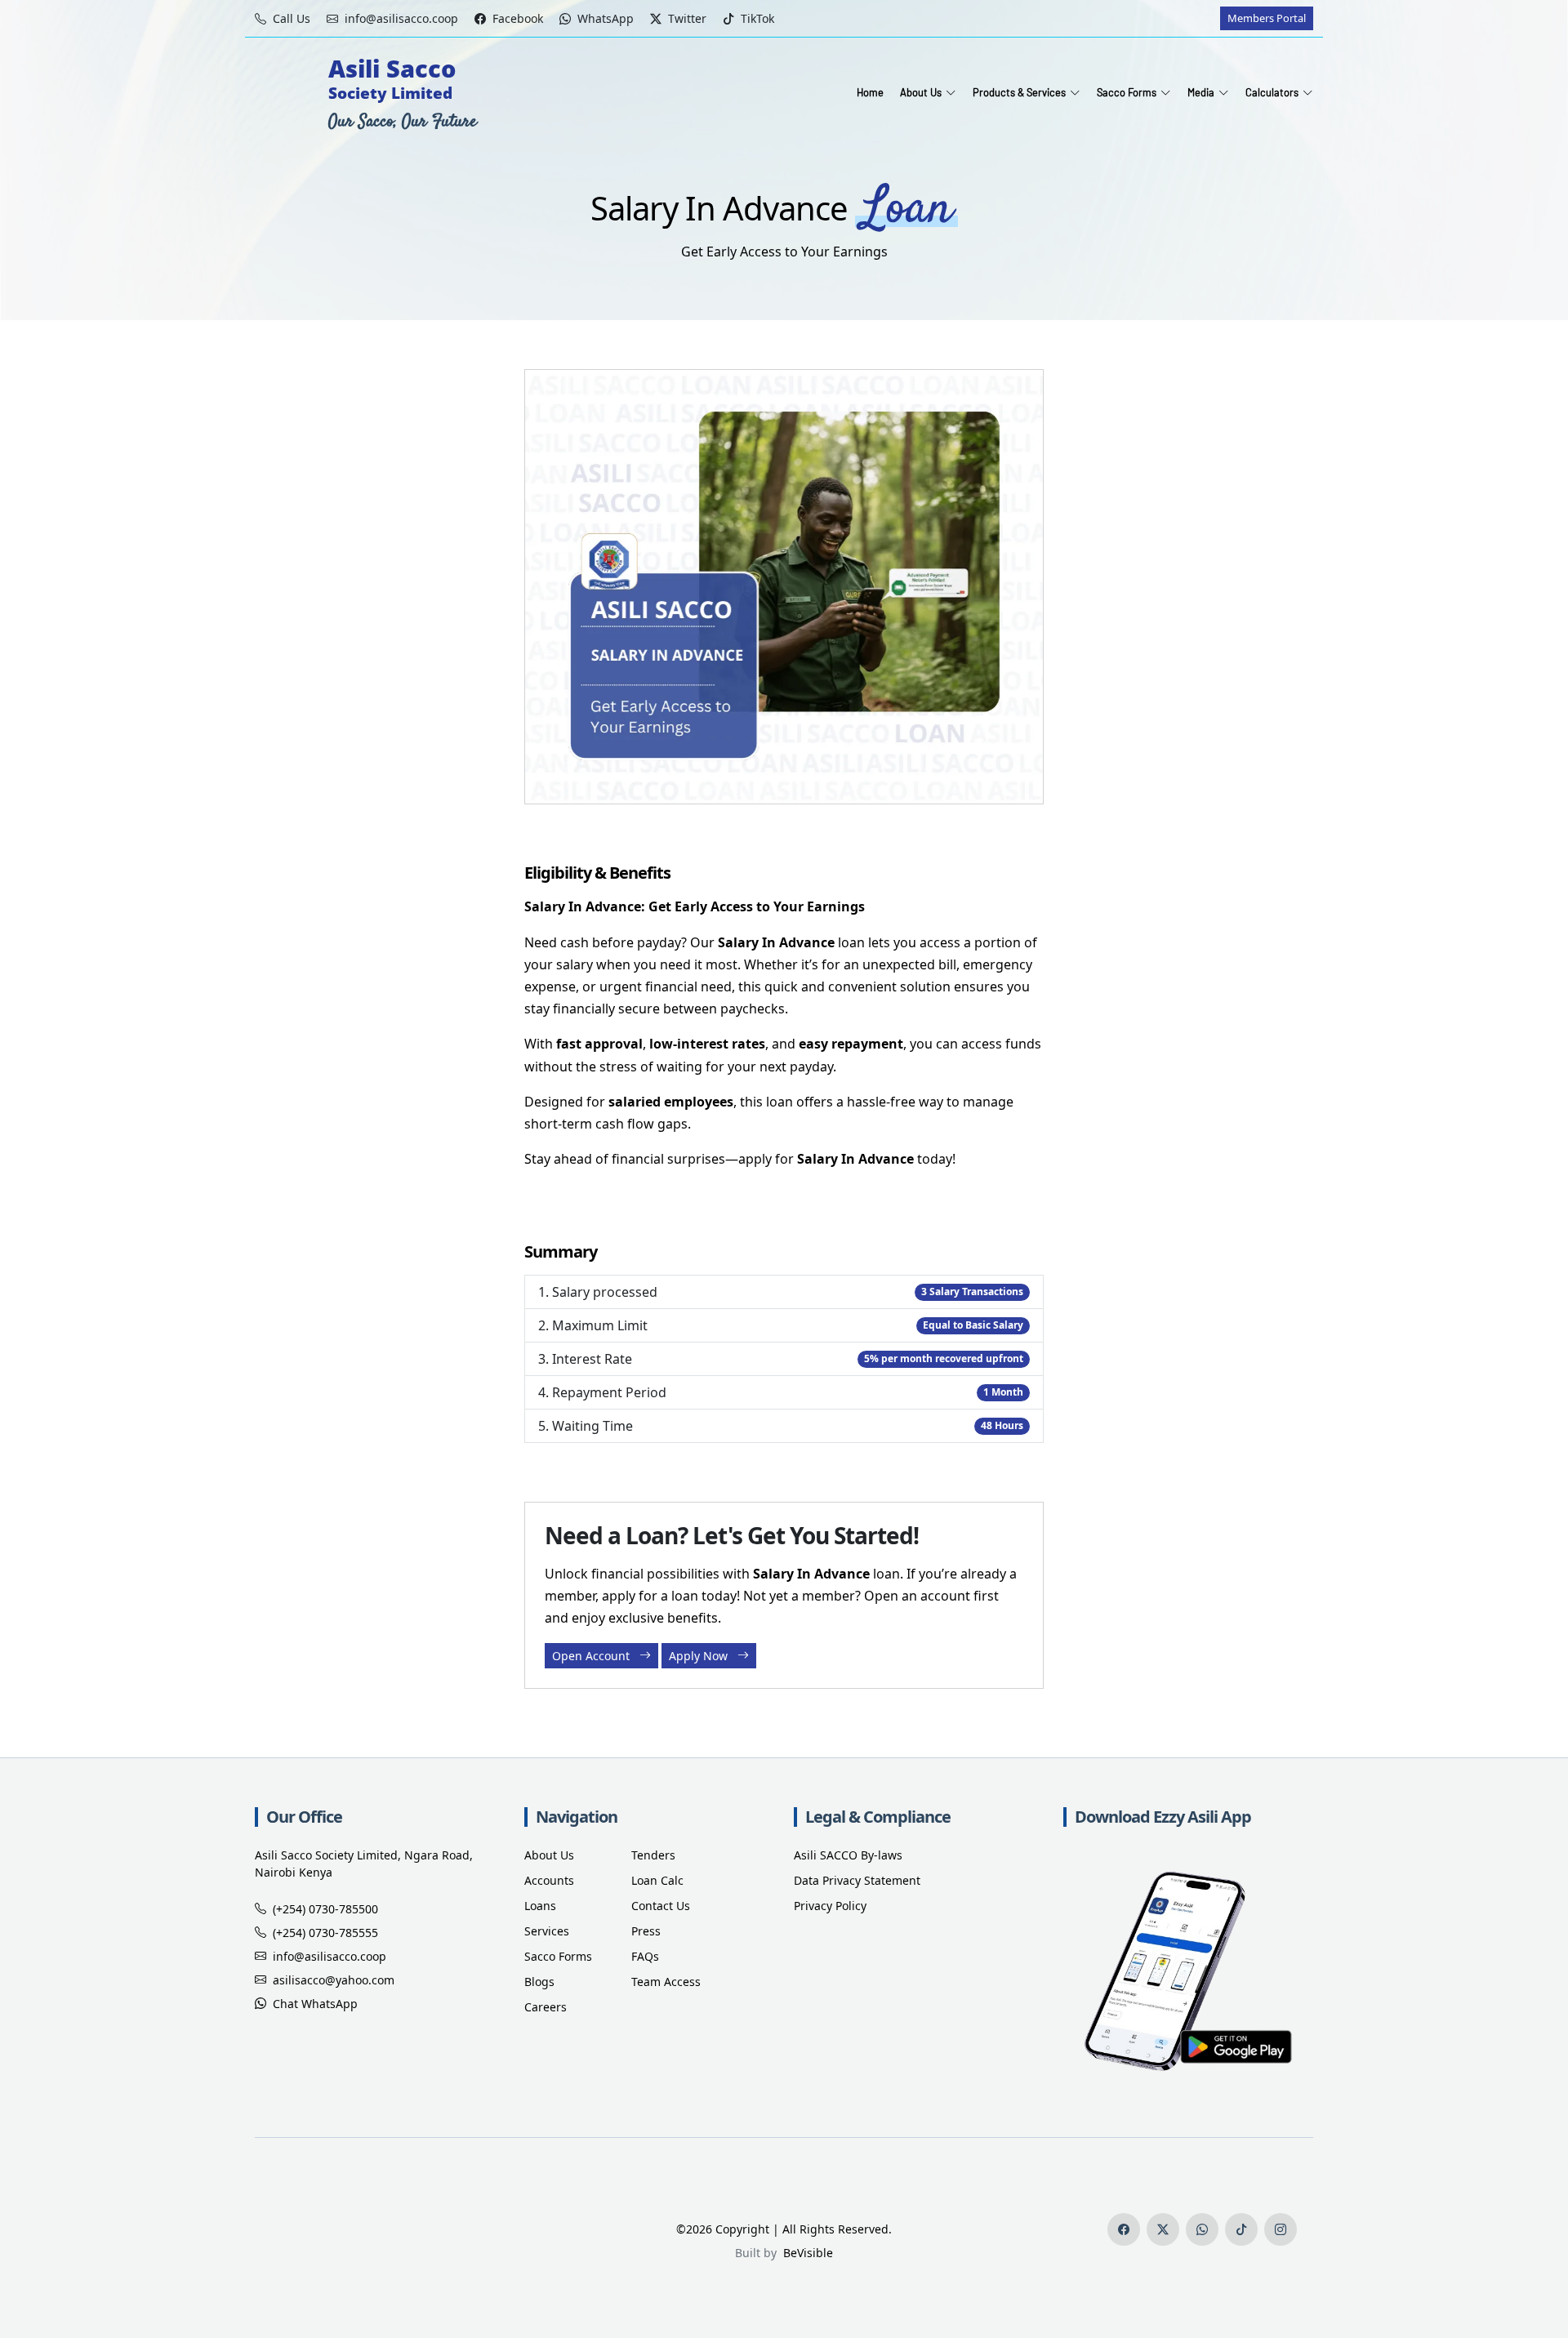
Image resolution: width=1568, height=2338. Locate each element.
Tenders (653, 1855)
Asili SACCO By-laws (848, 1855)
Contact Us (661, 1906)
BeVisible (805, 2253)
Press (646, 1931)
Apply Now (700, 1656)
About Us (549, 1855)
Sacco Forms (558, 1956)
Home (870, 92)
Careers (546, 2007)
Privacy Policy (830, 1906)
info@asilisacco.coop (330, 1956)
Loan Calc (657, 1880)
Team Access (666, 1982)
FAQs (645, 1956)
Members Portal (1267, 18)
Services (547, 1931)
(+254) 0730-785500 (325, 1909)
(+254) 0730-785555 (325, 1933)
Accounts (549, 1880)
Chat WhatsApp (315, 2004)
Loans (540, 1906)
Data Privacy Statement (857, 1880)
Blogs (539, 1982)
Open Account (592, 1656)
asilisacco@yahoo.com (334, 1980)
